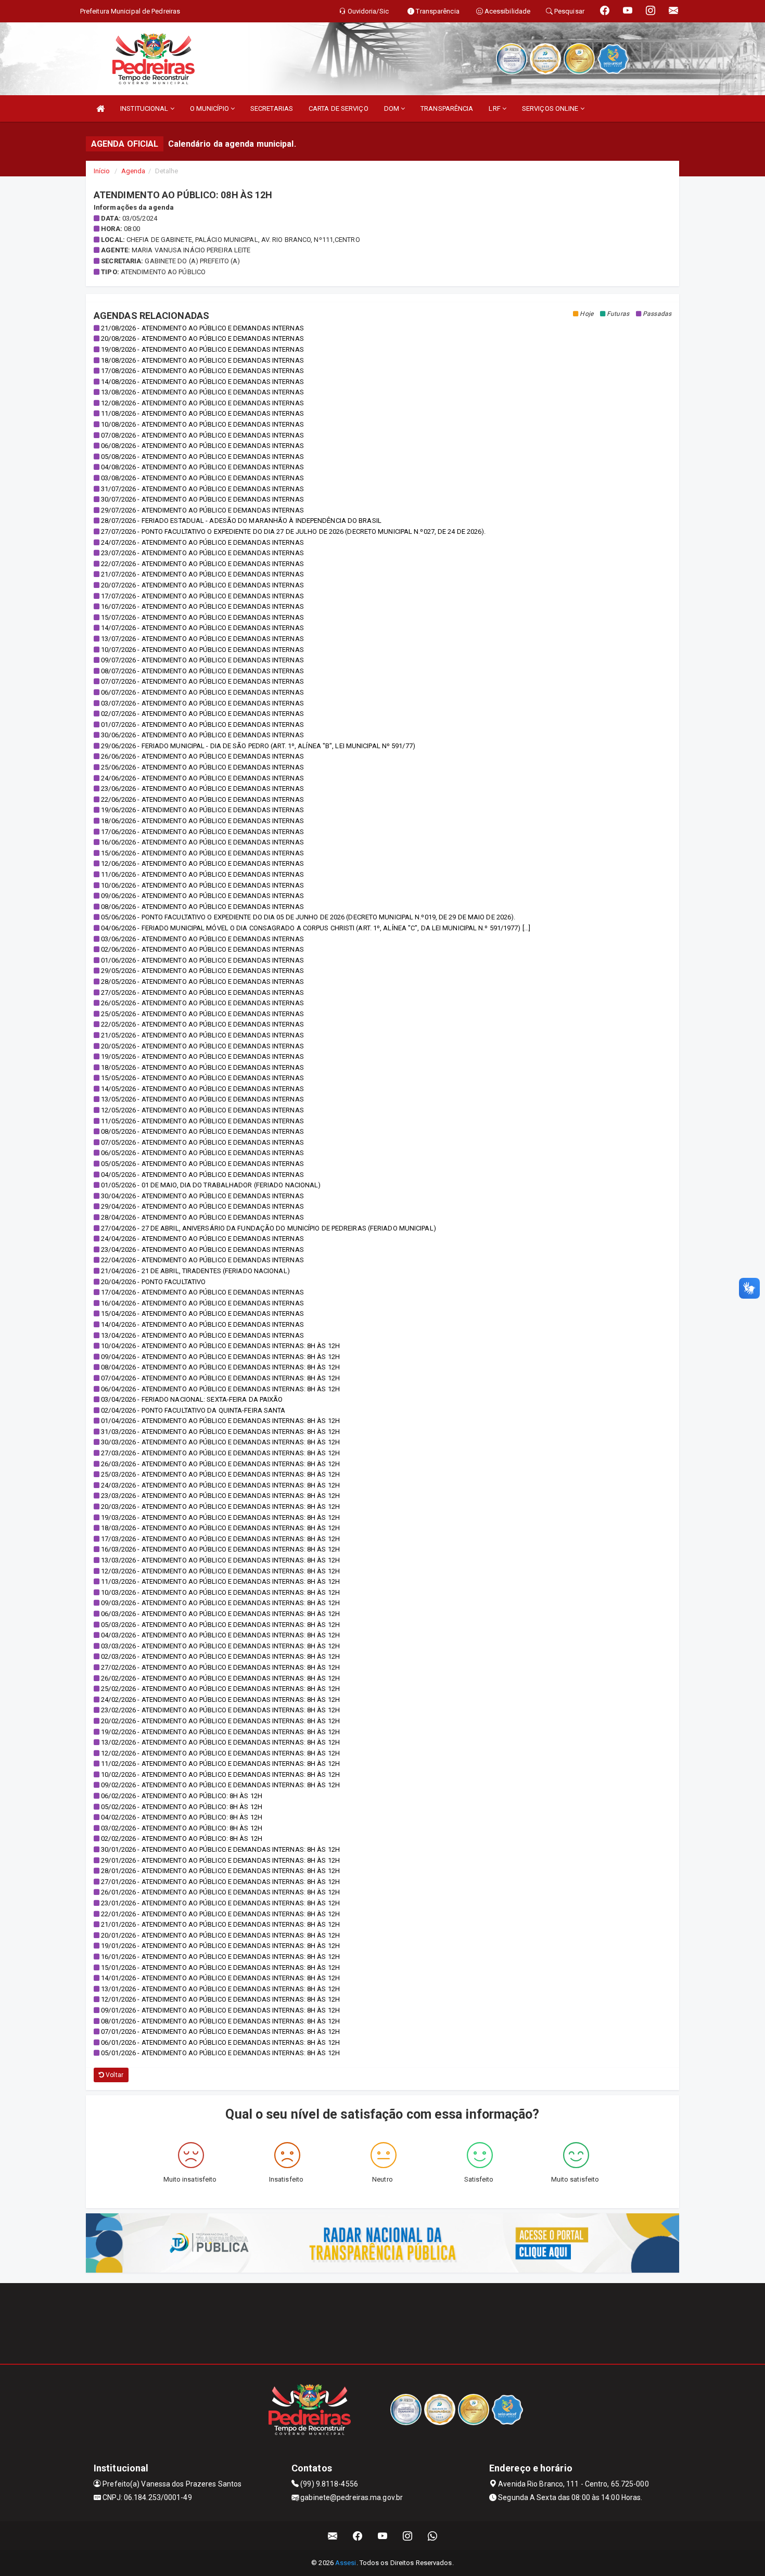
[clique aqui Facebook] (358, 2536)
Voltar (114, 2075)
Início (102, 171)
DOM (392, 108)
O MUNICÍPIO (210, 108)
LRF (495, 108)
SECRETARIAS (272, 108)
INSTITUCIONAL (145, 108)
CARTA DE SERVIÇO (339, 108)
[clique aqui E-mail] (333, 2536)
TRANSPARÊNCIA (447, 108)
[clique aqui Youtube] (383, 2536)
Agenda (133, 171)
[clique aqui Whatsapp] (433, 2536)
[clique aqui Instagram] (408, 2536)
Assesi (346, 2563)
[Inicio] (100, 108)
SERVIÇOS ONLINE (551, 108)
